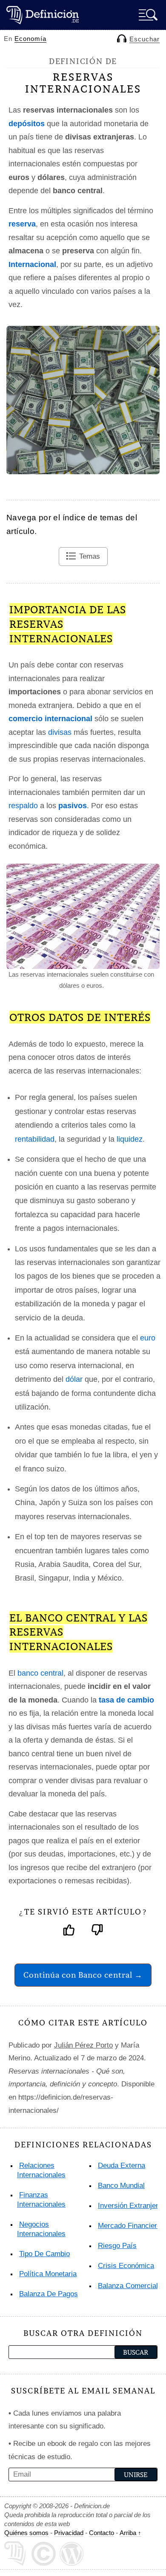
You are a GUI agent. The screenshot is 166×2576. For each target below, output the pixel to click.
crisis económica (126, 2266)
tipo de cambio (44, 2254)
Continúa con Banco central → (83, 1975)
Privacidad (69, 2533)
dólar (74, 1379)
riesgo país (117, 2246)
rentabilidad (35, 1139)
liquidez (130, 1139)
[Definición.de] (43, 15)
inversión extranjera (130, 2206)
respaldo (23, 806)
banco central (40, 1673)
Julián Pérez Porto (83, 2045)
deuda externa (122, 2166)
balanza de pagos (49, 2294)
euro (148, 1338)
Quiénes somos (26, 2533)
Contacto (102, 2533)
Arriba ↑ (130, 2533)
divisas (60, 732)
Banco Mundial (121, 2186)
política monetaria (48, 2274)
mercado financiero (129, 2226)
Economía (30, 39)
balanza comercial (128, 2286)
